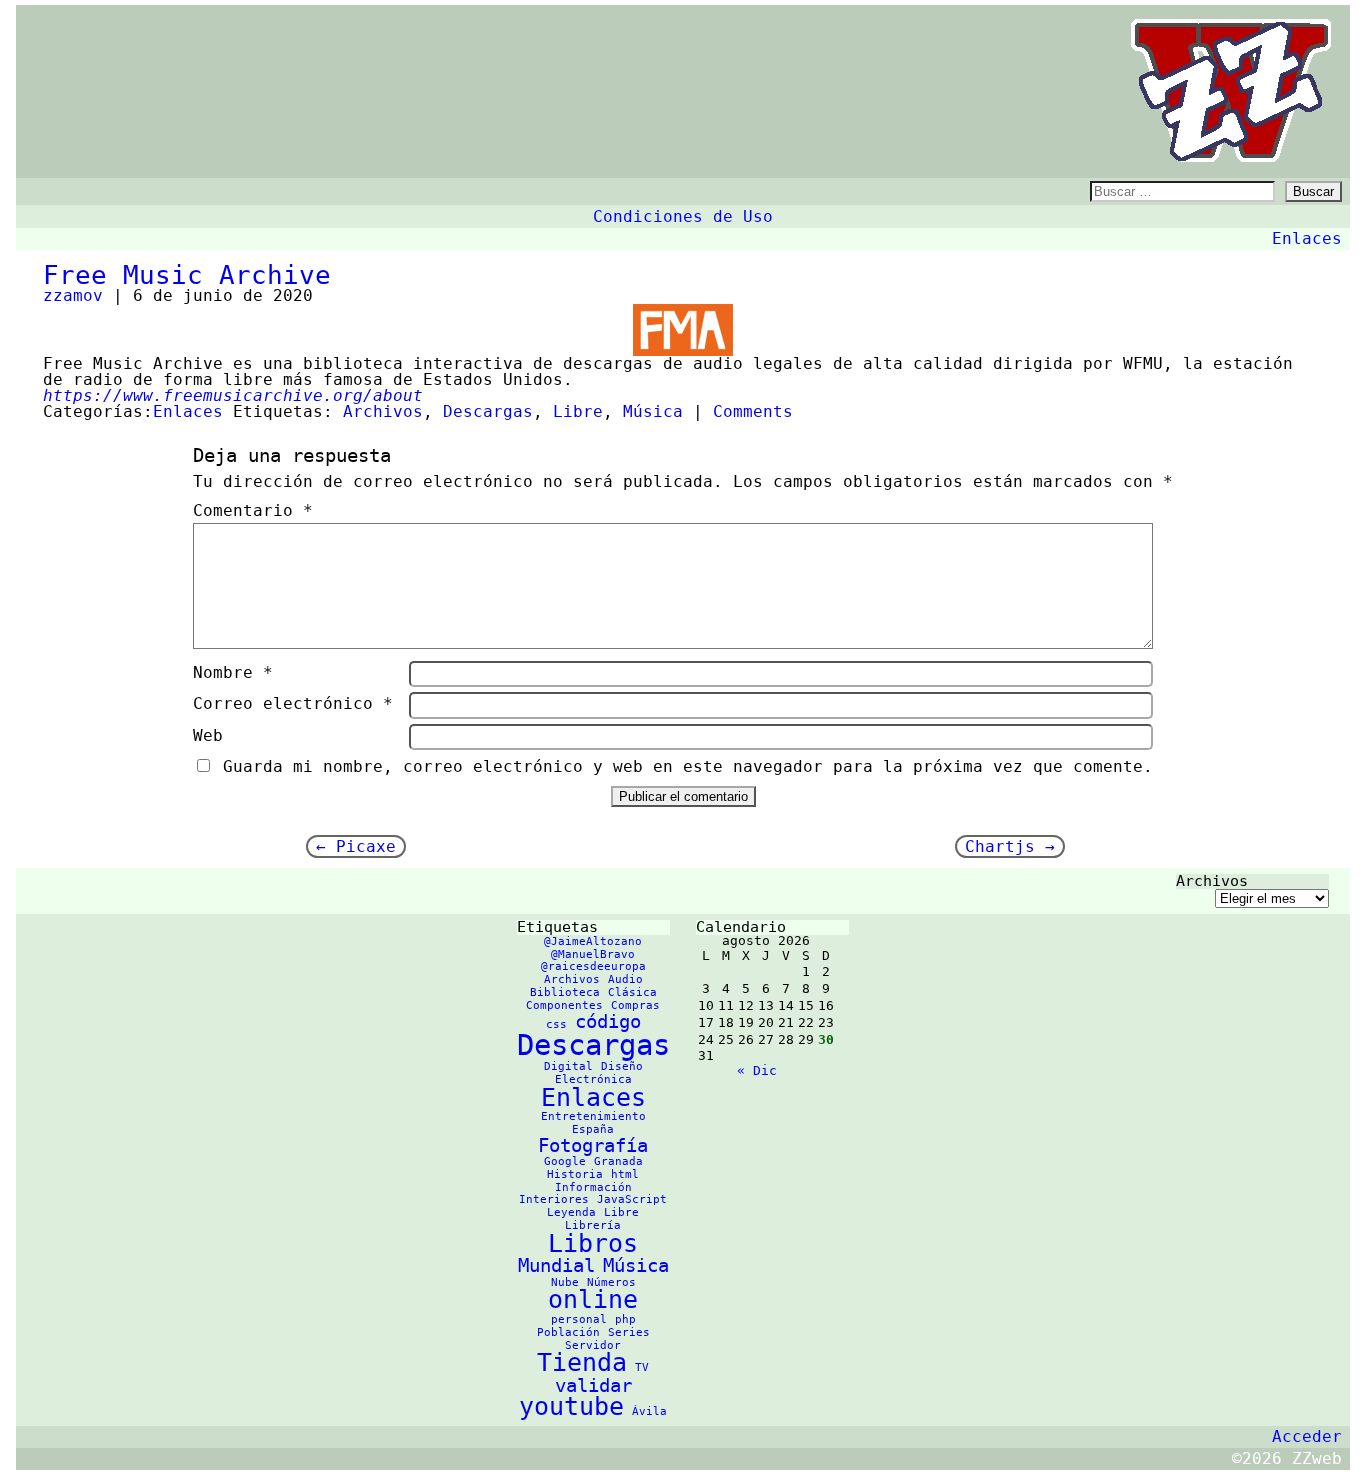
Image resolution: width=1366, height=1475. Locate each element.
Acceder (1307, 1436)
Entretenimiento (593, 1116)
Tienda (582, 1362)
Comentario (253, 510)
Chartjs (1010, 846)
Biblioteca (565, 992)
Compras (635, 1005)
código (608, 1021)
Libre (578, 411)
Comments (753, 411)
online (593, 1299)
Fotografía (593, 1145)
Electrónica (593, 1079)
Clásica (632, 992)
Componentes (564, 1005)
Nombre (233, 672)
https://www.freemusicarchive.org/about (233, 395)
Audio (625, 979)
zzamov (73, 295)
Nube (565, 1282)
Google (565, 1161)
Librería (593, 1225)
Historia (575, 1174)
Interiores (554, 1199)
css (556, 1024)
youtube (571, 1406)
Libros (593, 1243)
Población (568, 1332)
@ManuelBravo (593, 954)
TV (642, 1367)
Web (208, 735)
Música (653, 411)
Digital (568, 1066)
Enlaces (1307, 238)
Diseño (622, 1066)
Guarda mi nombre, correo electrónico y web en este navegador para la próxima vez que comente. (688, 766)
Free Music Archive (187, 275)
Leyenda (571, 1212)
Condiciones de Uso (683, 216)
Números (611, 1282)
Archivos (383, 411)
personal (579, 1319)
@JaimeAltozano (593, 941)
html (625, 1174)
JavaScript (632, 1199)
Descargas (488, 411)
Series (629, 1332)
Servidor (593, 1345)
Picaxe (356, 846)
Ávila (649, 1411)
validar (593, 1385)
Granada (618, 1161)
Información (593, 1187)
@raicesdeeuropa (593, 966)
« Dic (757, 1070)
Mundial (556, 1265)
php (625, 1319)
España (593, 1129)
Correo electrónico (293, 703)
